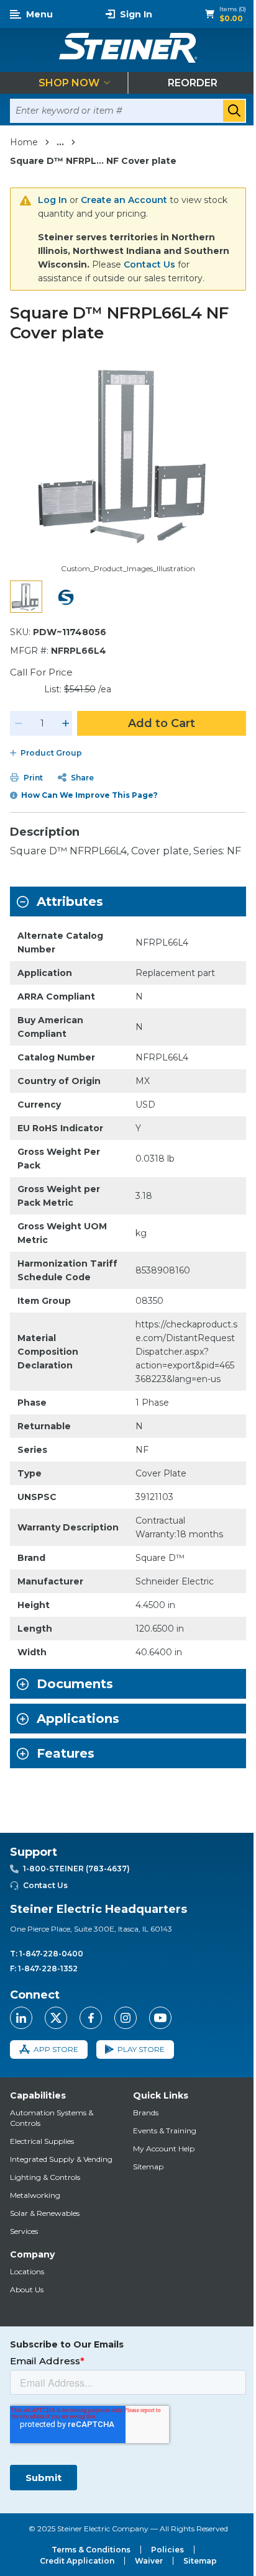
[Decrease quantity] (19, 723)
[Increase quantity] (66, 723)
